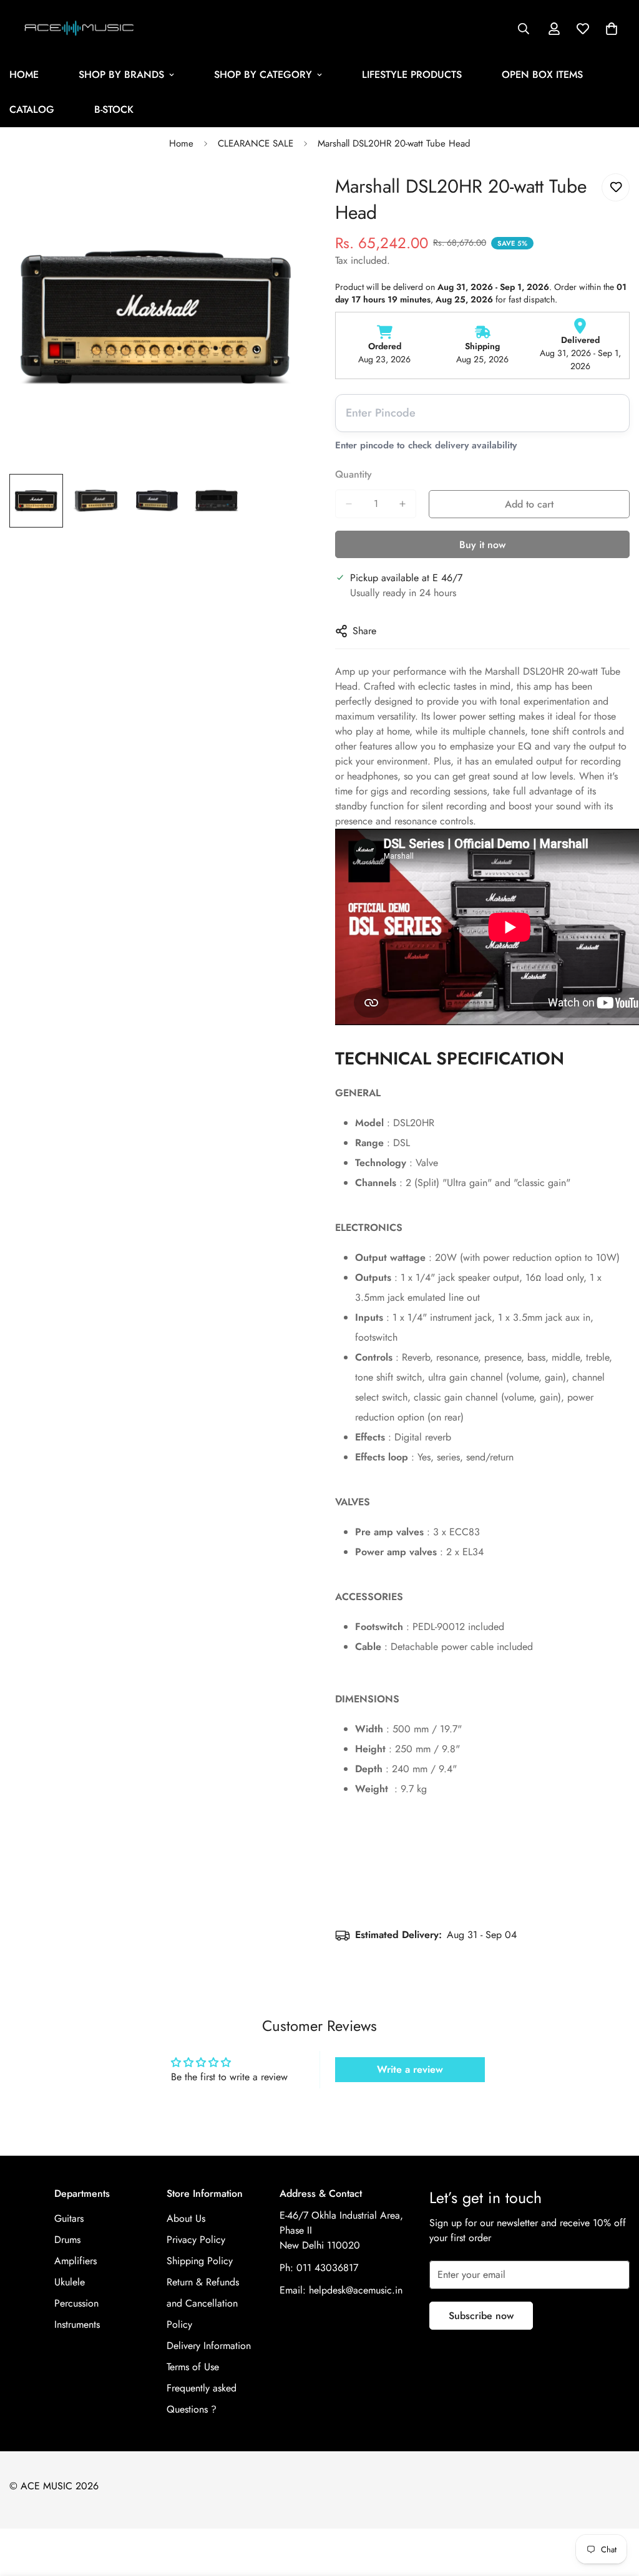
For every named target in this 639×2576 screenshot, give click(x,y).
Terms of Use (193, 2367)
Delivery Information (209, 2346)
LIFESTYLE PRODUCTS (412, 75)
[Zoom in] (277, 197)
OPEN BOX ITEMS (542, 75)
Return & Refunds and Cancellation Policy (203, 2303)
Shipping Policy (200, 2261)
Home (181, 143)
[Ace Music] (80, 29)
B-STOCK (114, 109)
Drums (67, 2240)
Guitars (69, 2218)
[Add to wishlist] (616, 187)
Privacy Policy (196, 2240)
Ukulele (70, 2282)
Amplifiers (76, 2261)
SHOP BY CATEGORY (263, 75)
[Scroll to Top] (615, 2508)
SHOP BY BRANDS (121, 75)
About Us (186, 2218)
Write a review (410, 2069)
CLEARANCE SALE (256, 143)
